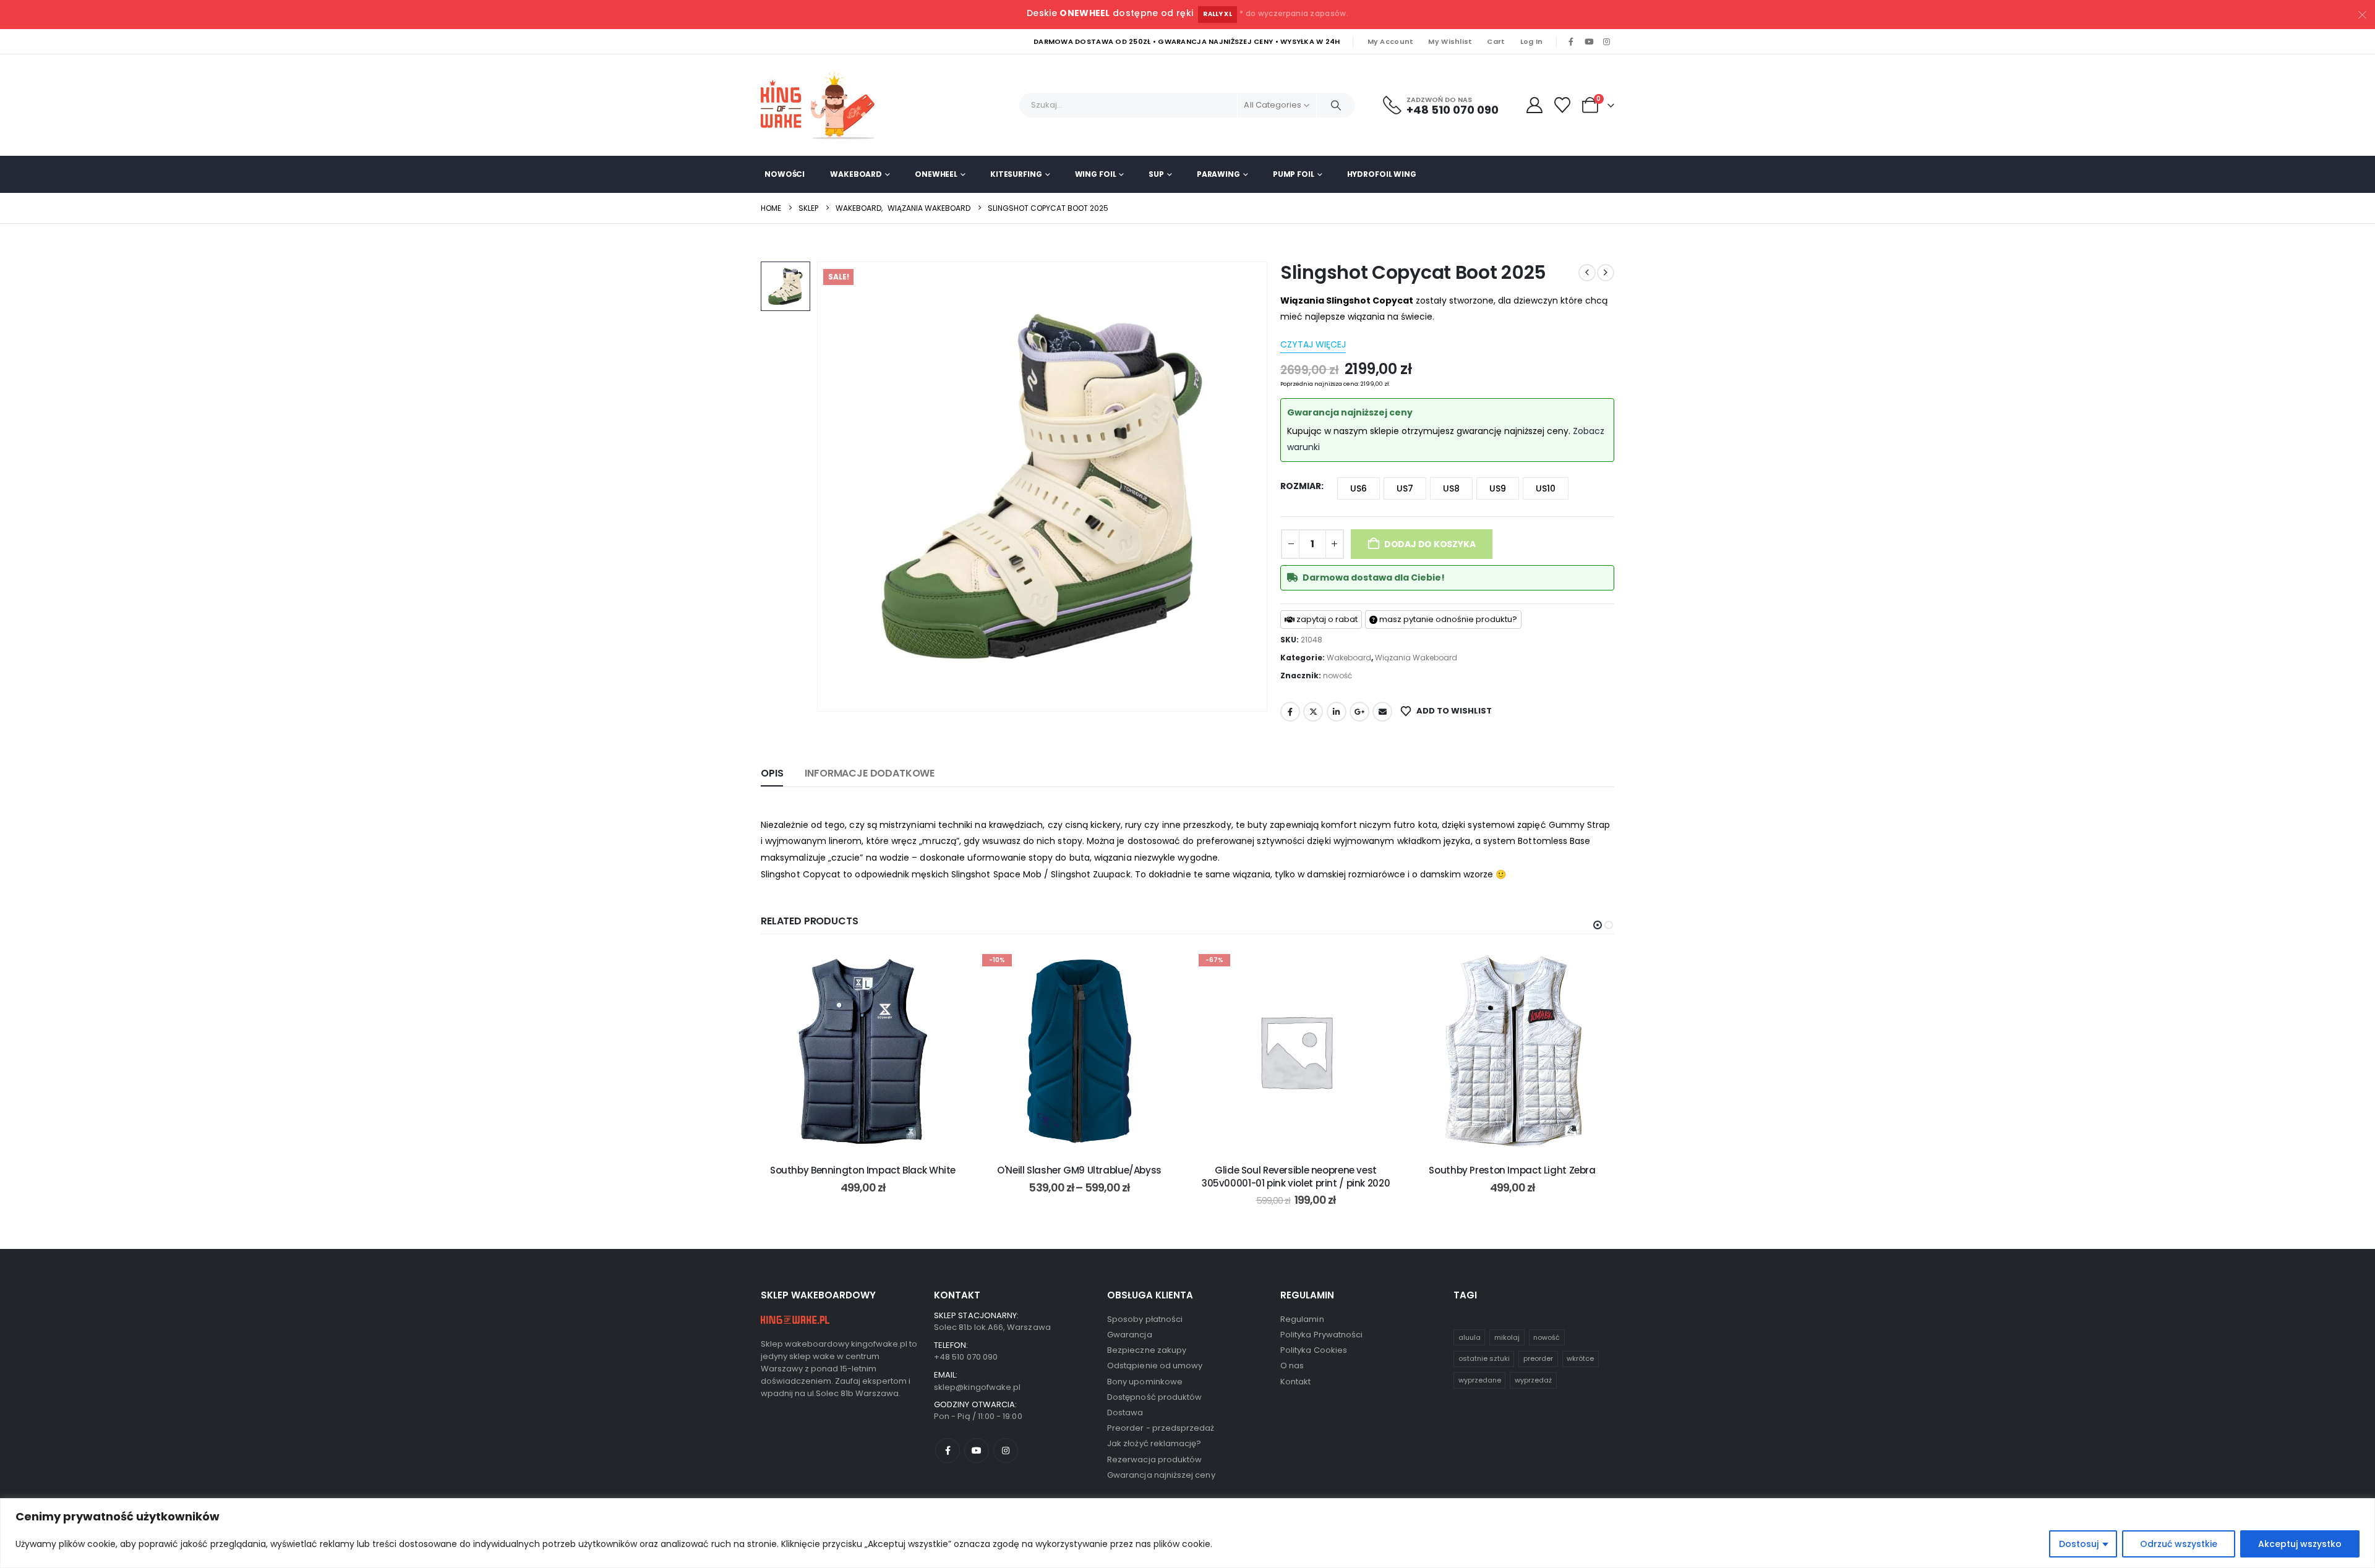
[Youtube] (1589, 42)
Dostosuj (2079, 1544)
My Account (1391, 41)
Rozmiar (1301, 486)
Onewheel (936, 174)
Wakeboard (856, 174)
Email (1382, 712)
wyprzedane (1480, 1380)
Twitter (1313, 712)
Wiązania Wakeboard (1416, 658)
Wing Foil (1096, 174)
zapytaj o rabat (1326, 619)
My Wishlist (1450, 41)
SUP (1156, 174)
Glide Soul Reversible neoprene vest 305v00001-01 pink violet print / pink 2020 (1296, 1176)
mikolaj (1507, 1337)
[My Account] (1534, 105)
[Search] (1336, 105)
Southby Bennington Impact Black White (863, 1170)
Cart (1496, 41)
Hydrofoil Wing (1382, 174)
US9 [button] (1498, 488)
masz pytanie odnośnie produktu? (1447, 619)
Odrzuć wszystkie (2179, 1544)
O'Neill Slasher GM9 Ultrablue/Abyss (1079, 1170)
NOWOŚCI (785, 174)
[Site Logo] (823, 105)
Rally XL (1217, 14)
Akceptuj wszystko (2300, 1544)
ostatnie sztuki (1484, 1358)
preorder (1538, 1358)
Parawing (1218, 174)
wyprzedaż (1533, 1380)
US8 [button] (1451, 488)
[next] (1606, 273)
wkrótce (1580, 1358)
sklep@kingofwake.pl (977, 1387)
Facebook (1290, 712)
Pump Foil (1294, 174)
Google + (1359, 712)
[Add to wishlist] (946, 968)
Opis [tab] (772, 773)
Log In (1532, 41)
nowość (1337, 675)
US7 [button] (1405, 488)
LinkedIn (1337, 712)
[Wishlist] (1563, 105)
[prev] (1587, 273)
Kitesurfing (1016, 174)
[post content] (863, 1051)
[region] (1187, 1533)
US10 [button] (1546, 488)
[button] (1598, 925)
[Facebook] (1571, 42)
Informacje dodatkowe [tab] (870, 773)
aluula (1470, 1337)
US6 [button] (1359, 488)
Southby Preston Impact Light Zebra (1512, 1170)
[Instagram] (1606, 42)
